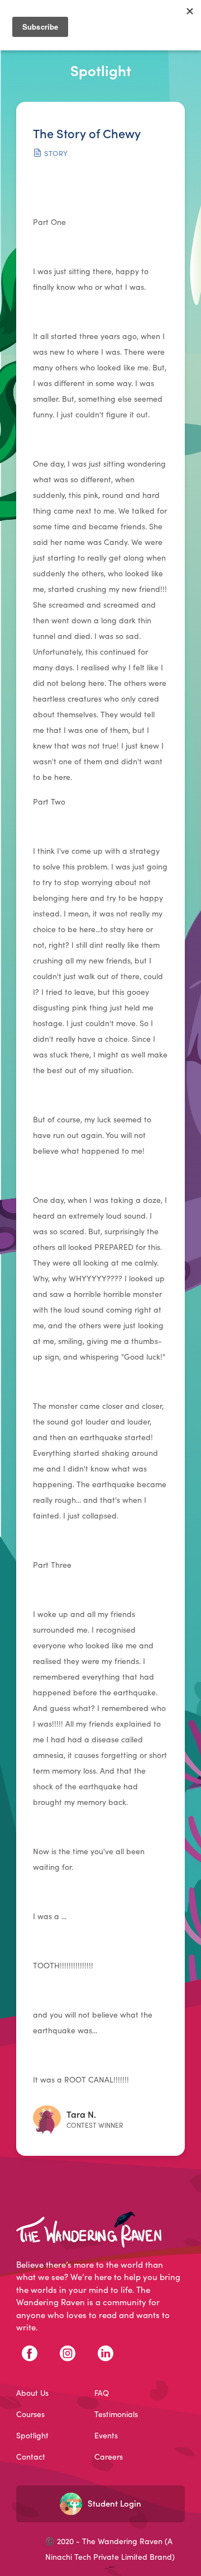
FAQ (102, 2393)
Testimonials (116, 2414)
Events (106, 2436)
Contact (31, 2457)
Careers (109, 2457)
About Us (32, 2393)
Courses (30, 2414)
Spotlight (32, 2436)
